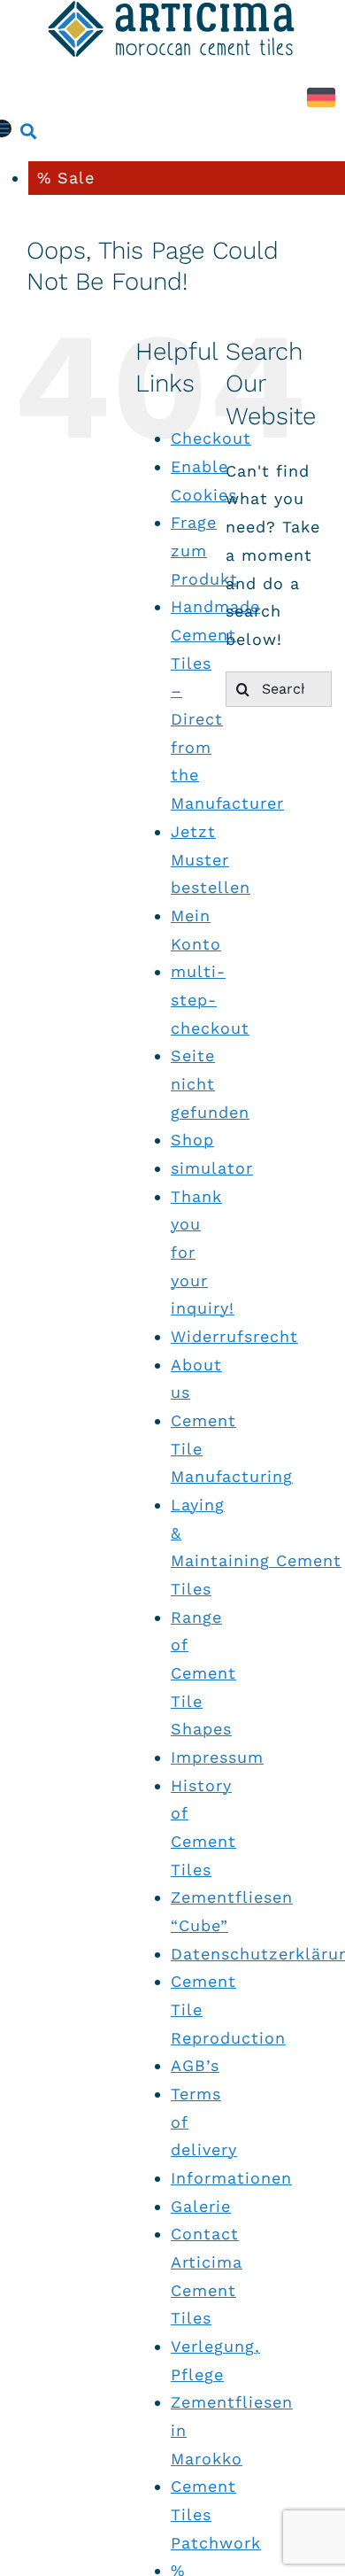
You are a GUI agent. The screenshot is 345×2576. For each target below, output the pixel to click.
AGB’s (195, 2065)
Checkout (211, 438)
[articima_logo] (172, 14)
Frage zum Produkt (204, 550)
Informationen (231, 2178)
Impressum (217, 1757)
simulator (212, 1168)
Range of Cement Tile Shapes (203, 1673)
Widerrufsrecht (234, 1336)
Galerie (201, 2206)
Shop (192, 1140)
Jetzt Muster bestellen (211, 859)
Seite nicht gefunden (210, 1083)
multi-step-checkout (210, 999)
